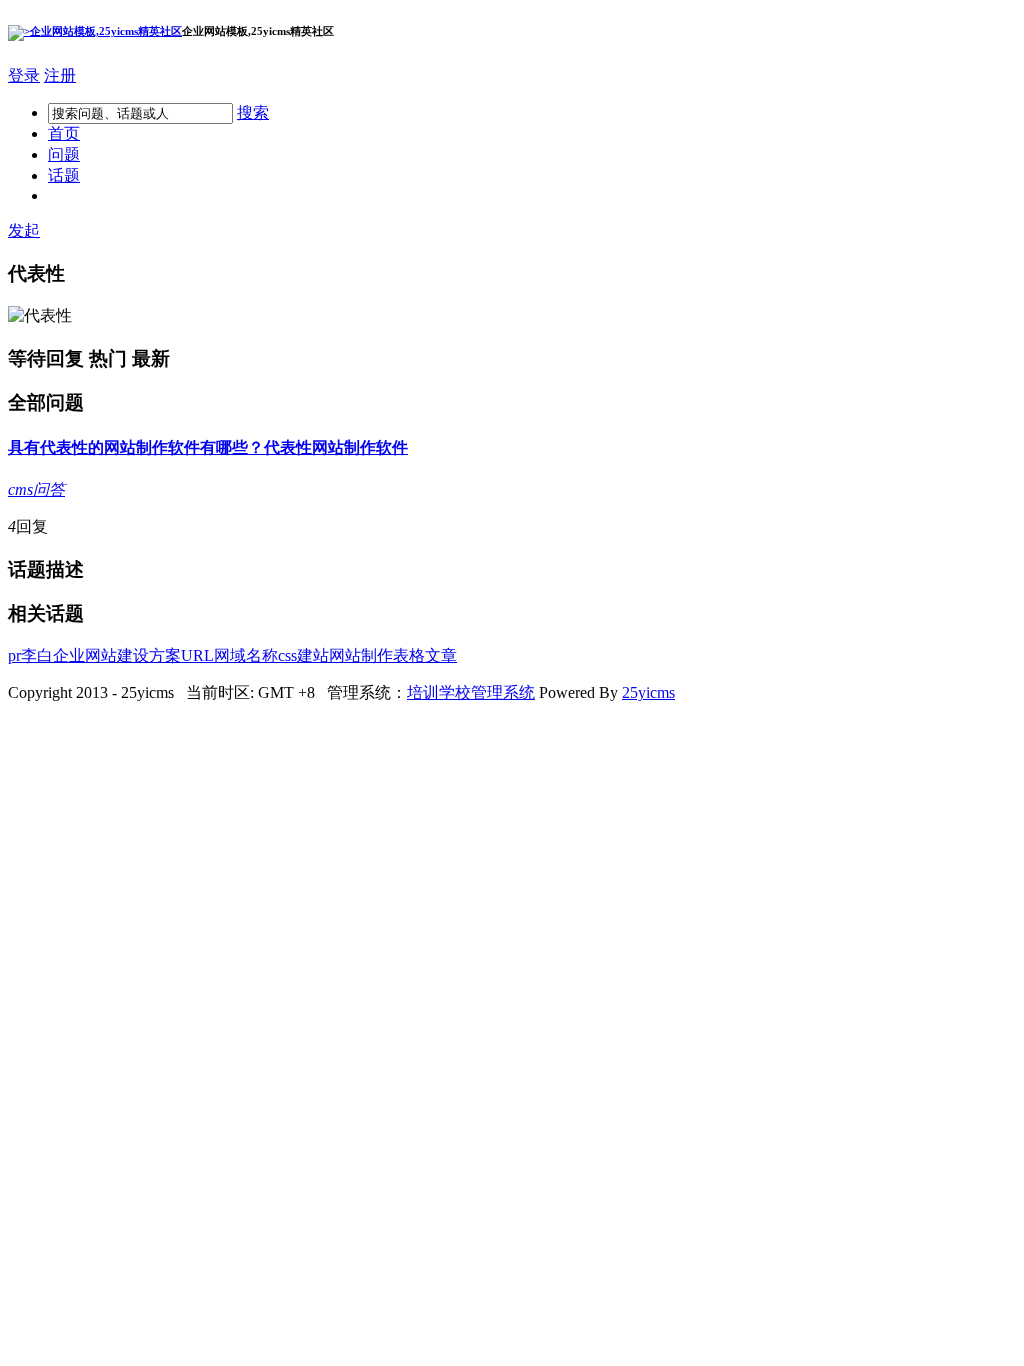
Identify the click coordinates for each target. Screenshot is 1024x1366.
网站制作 (344, 447)
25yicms (648, 692)
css (287, 655)
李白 (37, 655)
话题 (64, 175)
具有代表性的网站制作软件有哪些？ (136, 447)
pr (14, 655)
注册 (60, 75)
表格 (409, 655)
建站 (313, 655)
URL (197, 655)
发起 (24, 230)
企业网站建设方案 (117, 655)
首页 (64, 133)
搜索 (253, 112)
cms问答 (36, 489)
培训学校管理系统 (471, 692)
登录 (24, 75)
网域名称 (246, 655)
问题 (64, 154)
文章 (441, 655)
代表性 (288, 447)
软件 (392, 447)
